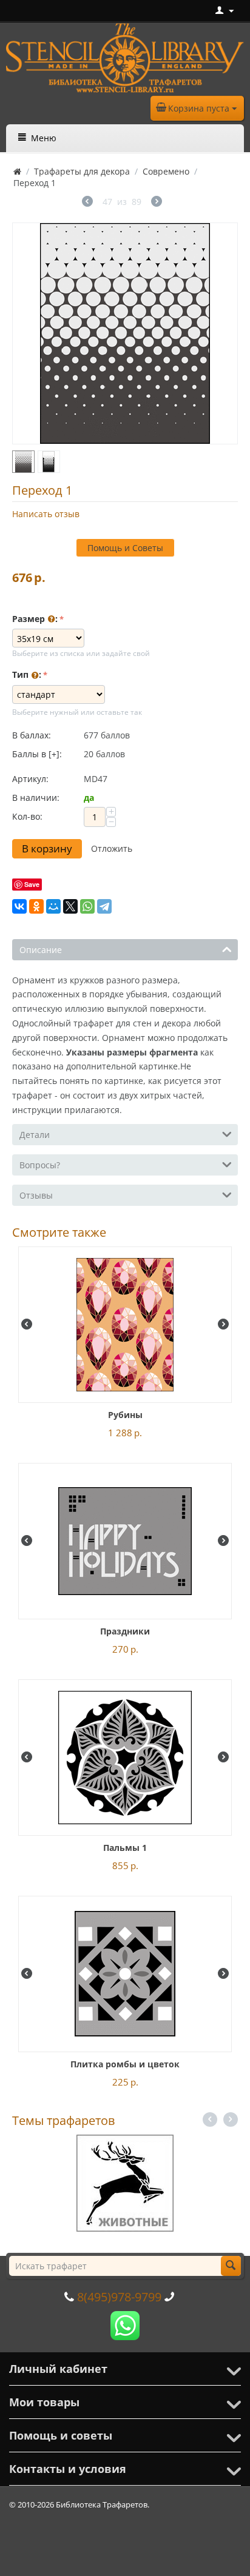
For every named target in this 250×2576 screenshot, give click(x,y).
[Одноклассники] (36, 906)
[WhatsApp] (87, 906)
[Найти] (231, 2266)
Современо (166, 171)
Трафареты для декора (82, 171)
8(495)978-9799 (119, 2297)
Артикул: (30, 779)
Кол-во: (27, 816)
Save (32, 884)
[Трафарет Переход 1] (125, 333)
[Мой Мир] (53, 906)
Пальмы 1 (125, 1848)
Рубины (125, 1415)
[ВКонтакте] (19, 906)
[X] (70, 906)
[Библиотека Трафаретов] (125, 57)
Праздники (125, 1631)
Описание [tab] (41, 950)
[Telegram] (104, 906)
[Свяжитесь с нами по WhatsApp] (125, 2324)
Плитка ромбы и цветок (125, 2064)
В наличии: (36, 798)
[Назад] (87, 203)
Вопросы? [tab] (40, 1165)
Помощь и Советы (125, 548)
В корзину (47, 848)
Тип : (27, 674)
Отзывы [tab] (36, 1195)
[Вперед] (157, 203)
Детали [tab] (35, 1135)
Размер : (35, 619)
